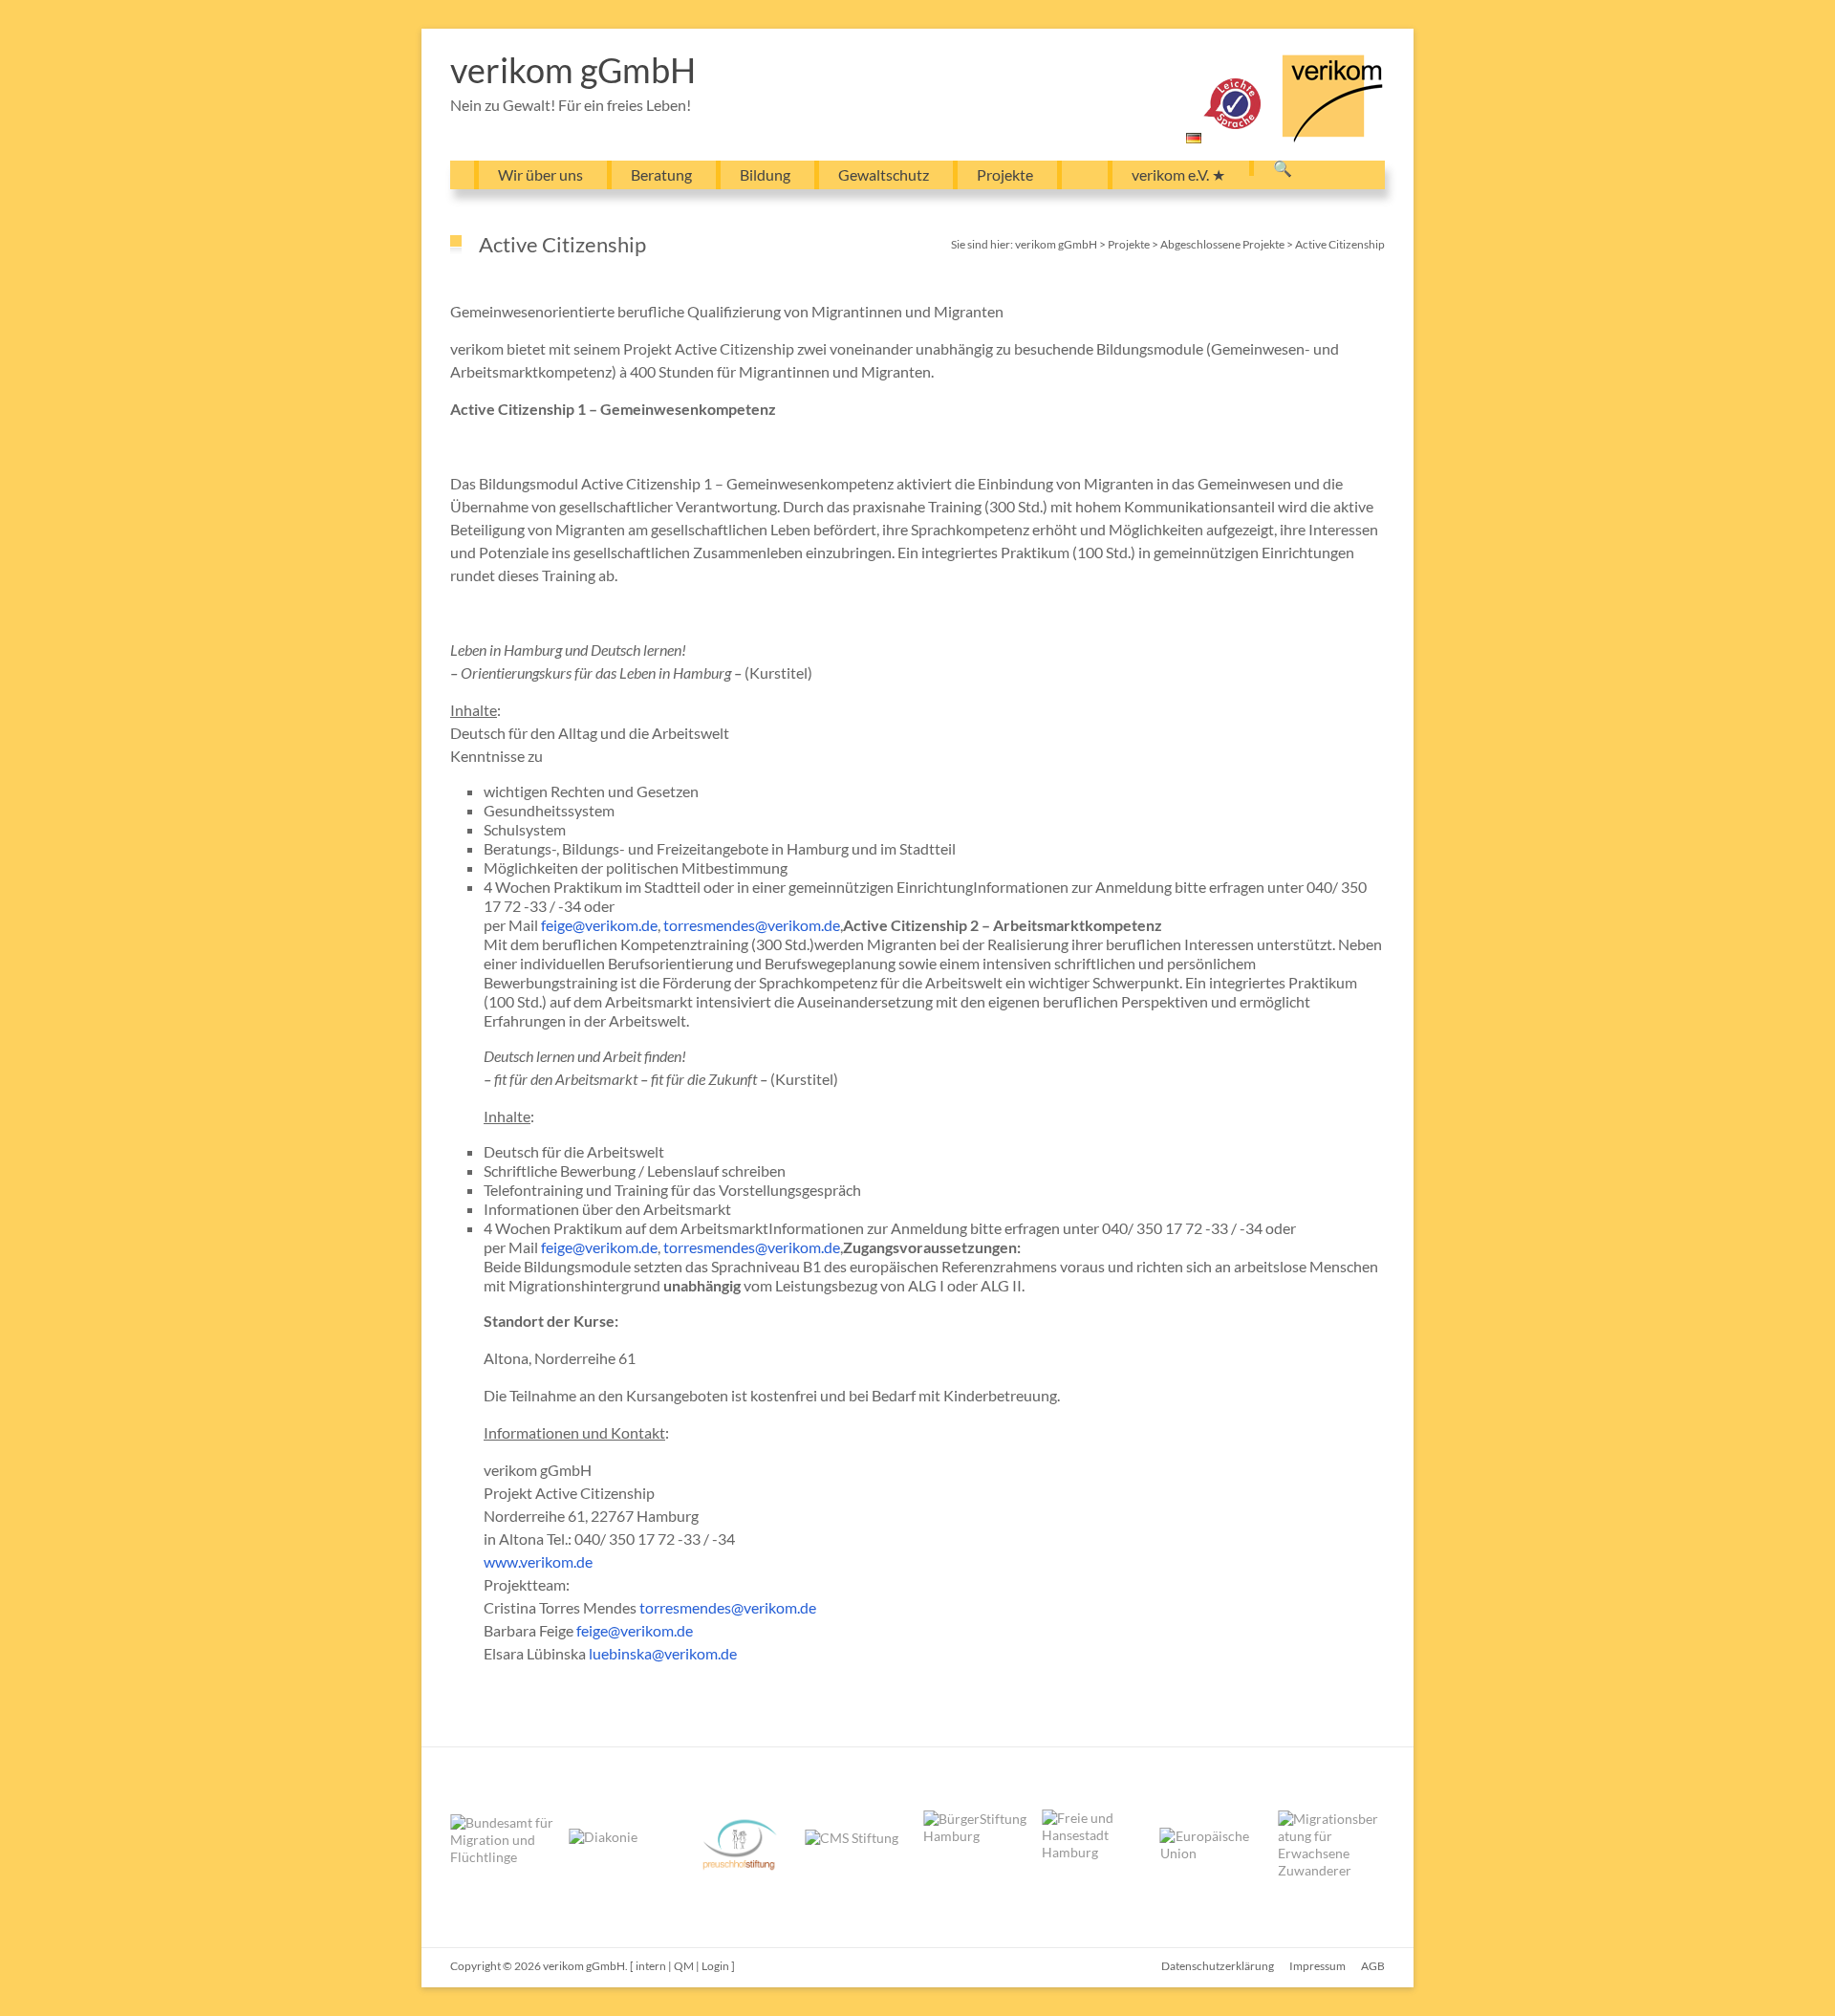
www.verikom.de (538, 1561)
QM (684, 1966)
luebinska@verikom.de (663, 1653)
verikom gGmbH (573, 70)
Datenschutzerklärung (1218, 1966)
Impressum (1317, 1966)
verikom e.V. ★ (1178, 174)
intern (651, 1966)
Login (715, 1966)
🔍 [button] (1283, 168)
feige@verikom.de (599, 925)
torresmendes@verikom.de (752, 925)
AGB (1373, 1966)
